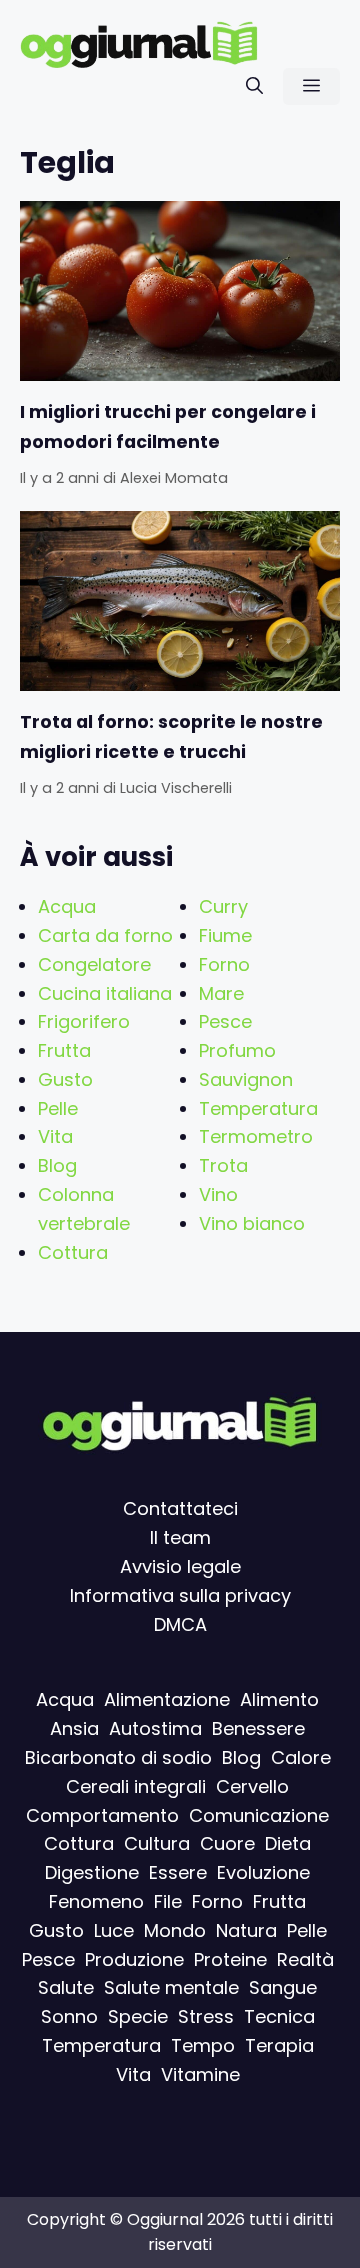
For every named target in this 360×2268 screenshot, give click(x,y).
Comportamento (102, 1815)
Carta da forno (105, 935)
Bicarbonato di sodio (118, 1757)
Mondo (175, 1930)
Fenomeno (96, 1901)
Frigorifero (84, 1021)
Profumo (237, 1050)
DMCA (180, 1624)
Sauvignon (246, 1079)
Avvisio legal (175, 1566)
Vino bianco (252, 1223)
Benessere (258, 1729)
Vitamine (200, 2074)
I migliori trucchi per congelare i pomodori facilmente (168, 427)
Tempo (203, 2045)
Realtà (305, 1959)
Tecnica (279, 2017)
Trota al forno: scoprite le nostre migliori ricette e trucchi (171, 737)
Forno (224, 964)
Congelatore (94, 964)
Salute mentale (171, 1988)
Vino (218, 1194)
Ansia (74, 1729)
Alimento (279, 1700)
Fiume (225, 935)
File (168, 1901)
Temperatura (258, 1108)
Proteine (230, 1959)
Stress (206, 2017)
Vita (55, 1136)
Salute (66, 1988)
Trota (223, 1165)
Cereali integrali (136, 1786)
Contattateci (180, 1509)
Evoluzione (263, 1873)
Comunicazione (259, 1815)
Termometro (256, 1136)
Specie (138, 2017)
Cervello (252, 1786)
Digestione (92, 1873)
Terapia (279, 2045)
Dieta (288, 1844)
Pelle (58, 1108)
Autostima (155, 1729)
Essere (178, 1873)
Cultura (157, 1844)
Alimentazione (167, 1700)
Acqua (67, 906)
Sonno (69, 2017)
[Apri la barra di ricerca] (254, 86)
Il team (180, 1538)
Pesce (225, 1021)
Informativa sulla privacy (180, 1595)
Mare (221, 993)
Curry (223, 906)
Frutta (64, 1050)
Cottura (73, 1252)
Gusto (65, 1079)
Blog (57, 1165)
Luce (114, 1930)
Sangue (283, 1988)
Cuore (227, 1844)
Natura (246, 1930)
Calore (301, 1757)
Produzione (134, 1959)
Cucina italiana (105, 993)
